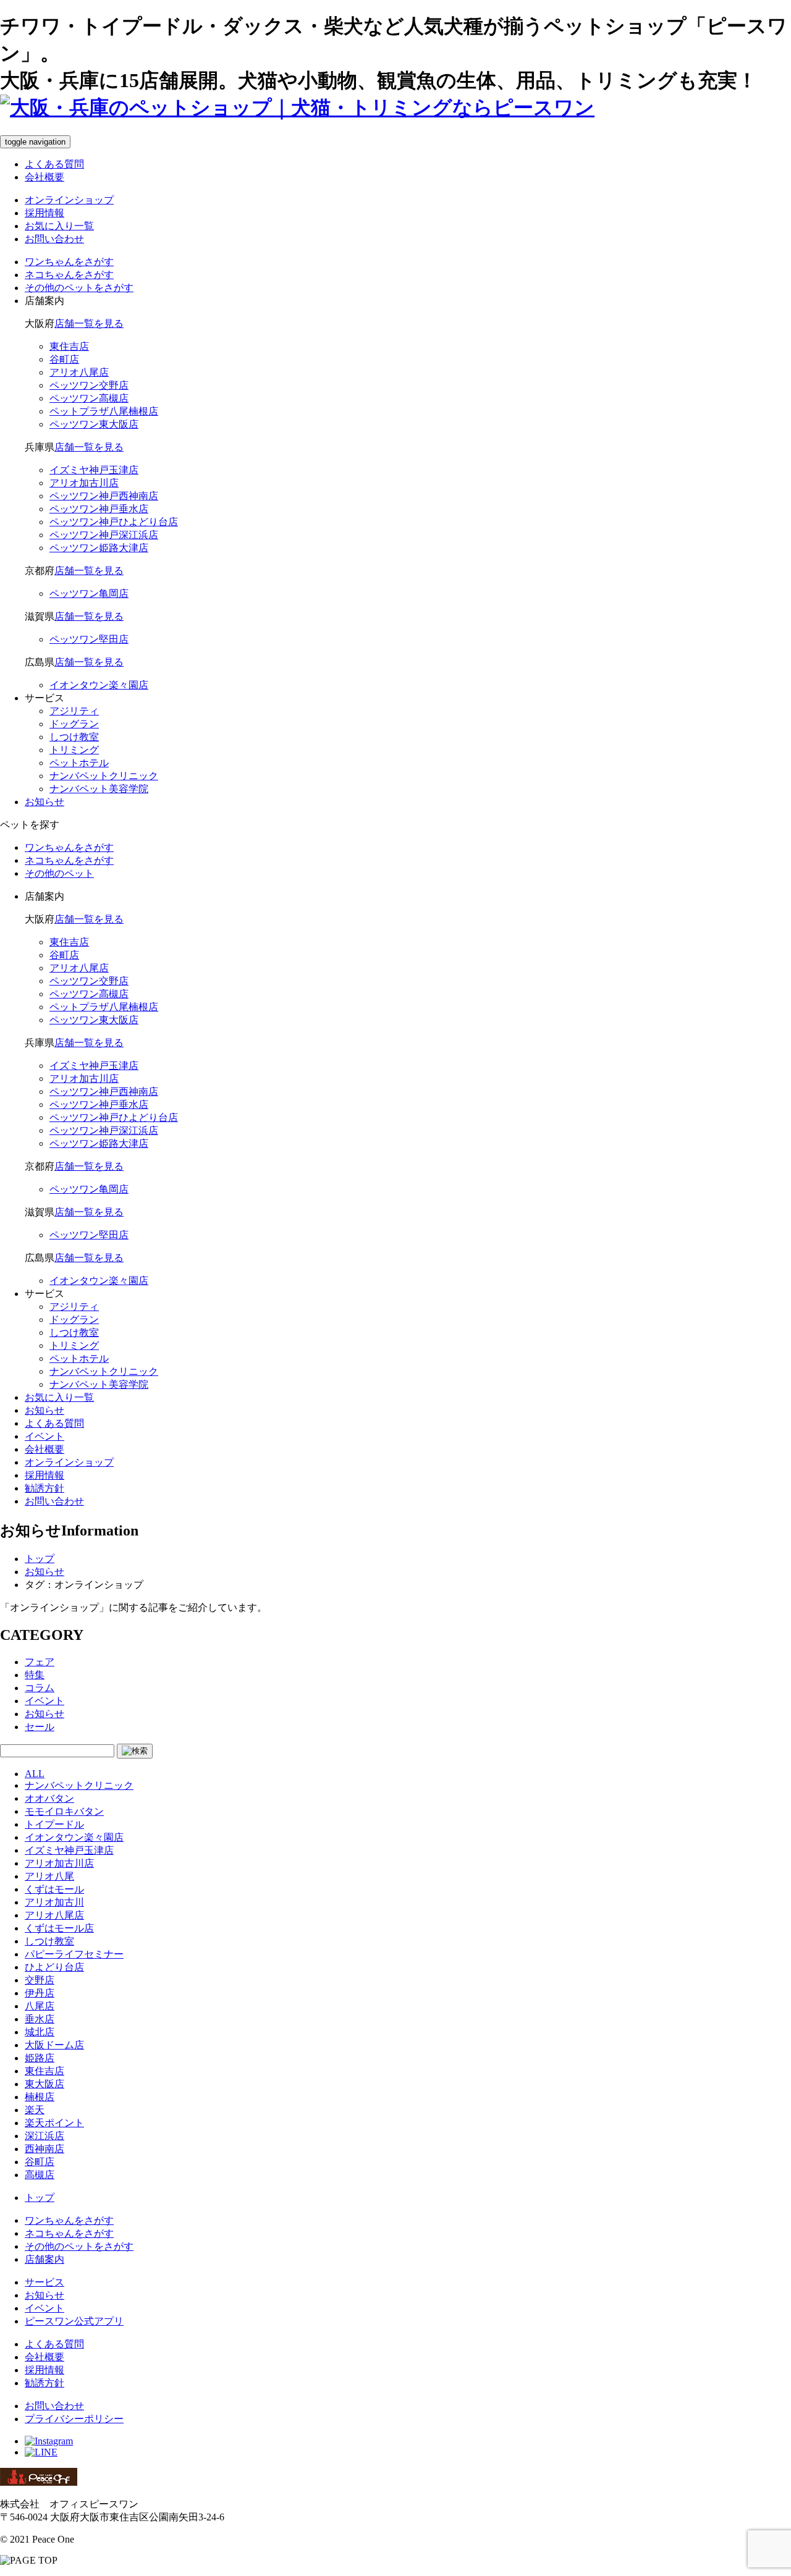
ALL (35, 1774)
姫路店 (40, 2058)
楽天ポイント (54, 2123)
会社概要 (44, 177)
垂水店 (40, 2019)
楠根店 (40, 2097)
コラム (40, 1688)
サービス (44, 2282)
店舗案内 (44, 2259)
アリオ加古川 (54, 1902)
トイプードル (54, 1824)
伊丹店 (40, 1993)
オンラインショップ (69, 200)
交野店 (40, 1980)
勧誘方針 (44, 1488)
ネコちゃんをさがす (69, 2233)
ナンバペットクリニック (104, 776)
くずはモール (54, 1889)
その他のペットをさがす (79, 2246)
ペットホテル (79, 763)
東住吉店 (44, 2071)
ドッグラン (74, 724)
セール (40, 1727)
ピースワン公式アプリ (74, 2321)
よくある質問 (54, 164)
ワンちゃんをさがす (69, 2220)
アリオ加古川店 (59, 1863)
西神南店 (44, 2149)
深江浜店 (44, 2136)
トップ (40, 2198)
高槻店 (40, 2175)
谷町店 (40, 2162)
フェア (40, 1662)
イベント (44, 1436)
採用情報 (44, 213)
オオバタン (49, 1798)
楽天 (35, 2110)
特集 (35, 1675)
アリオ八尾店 (54, 1915)
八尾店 (40, 2006)
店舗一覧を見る (89, 323)
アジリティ (74, 711)
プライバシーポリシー (74, 2419)
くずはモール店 (59, 1928)
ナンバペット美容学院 (99, 789)
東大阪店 (44, 2084)
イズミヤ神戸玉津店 (69, 1850)
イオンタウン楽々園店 (74, 1837)
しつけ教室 (74, 737)
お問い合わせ (54, 239)
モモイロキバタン (64, 1811)
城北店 (40, 2032)
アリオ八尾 (49, 1876)
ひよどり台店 (54, 1967)
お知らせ (44, 802)
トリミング (74, 750)
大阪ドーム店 (54, 2045)
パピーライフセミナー (74, 1954)
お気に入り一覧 (59, 226)
